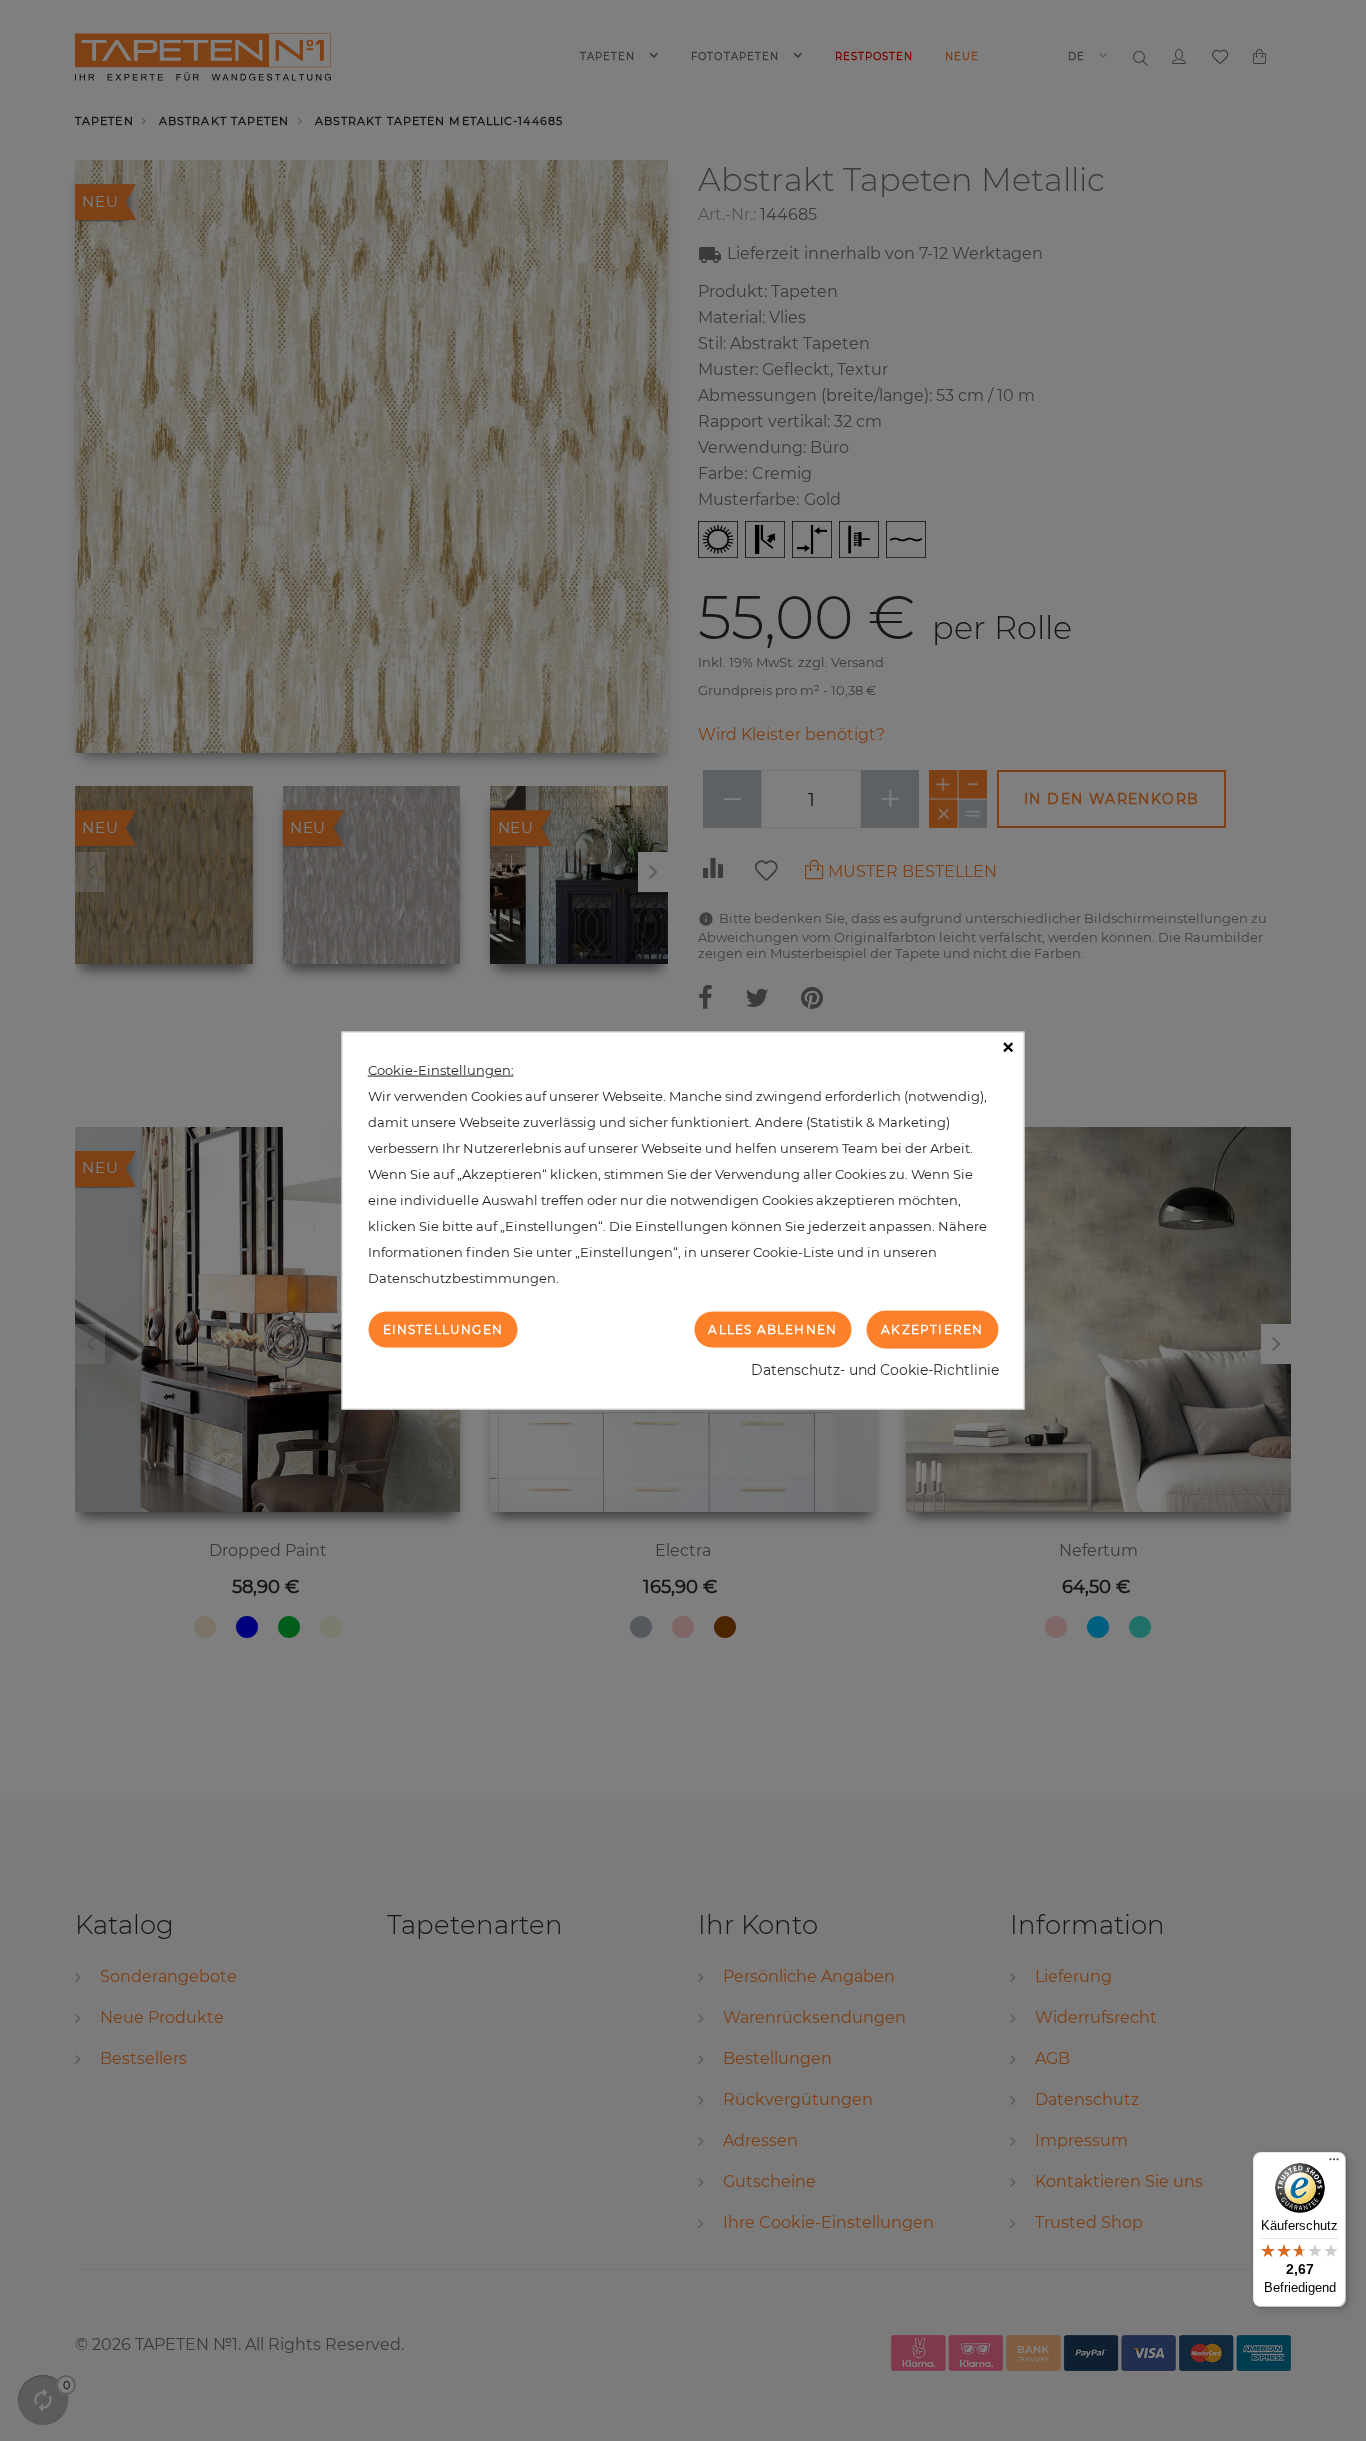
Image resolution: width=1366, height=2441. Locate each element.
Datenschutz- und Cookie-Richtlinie (875, 1370)
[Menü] (1334, 2164)
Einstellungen (443, 1328)
